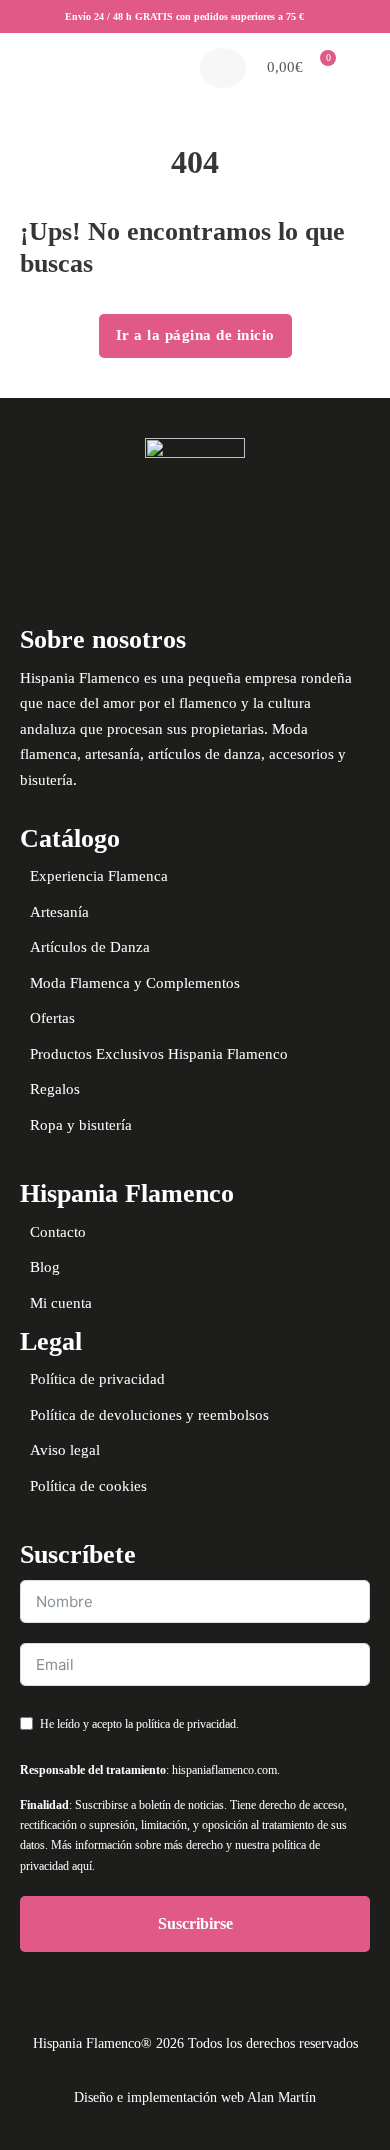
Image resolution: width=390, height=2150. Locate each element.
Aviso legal (65, 1450)
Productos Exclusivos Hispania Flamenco (159, 1054)
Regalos (55, 1089)
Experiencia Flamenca (99, 876)
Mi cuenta (61, 1303)
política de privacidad (186, 1724)
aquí (82, 1866)
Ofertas (52, 1018)
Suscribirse (195, 1923)
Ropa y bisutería (81, 1125)
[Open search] (223, 68)
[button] (296, 68)
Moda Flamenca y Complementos (135, 983)
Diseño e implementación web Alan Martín (195, 2097)
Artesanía (59, 912)
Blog (45, 1267)
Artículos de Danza (90, 947)
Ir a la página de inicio (195, 335)
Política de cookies (88, 1486)
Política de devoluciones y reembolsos (149, 1415)
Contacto (58, 1232)
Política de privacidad (97, 1379)
